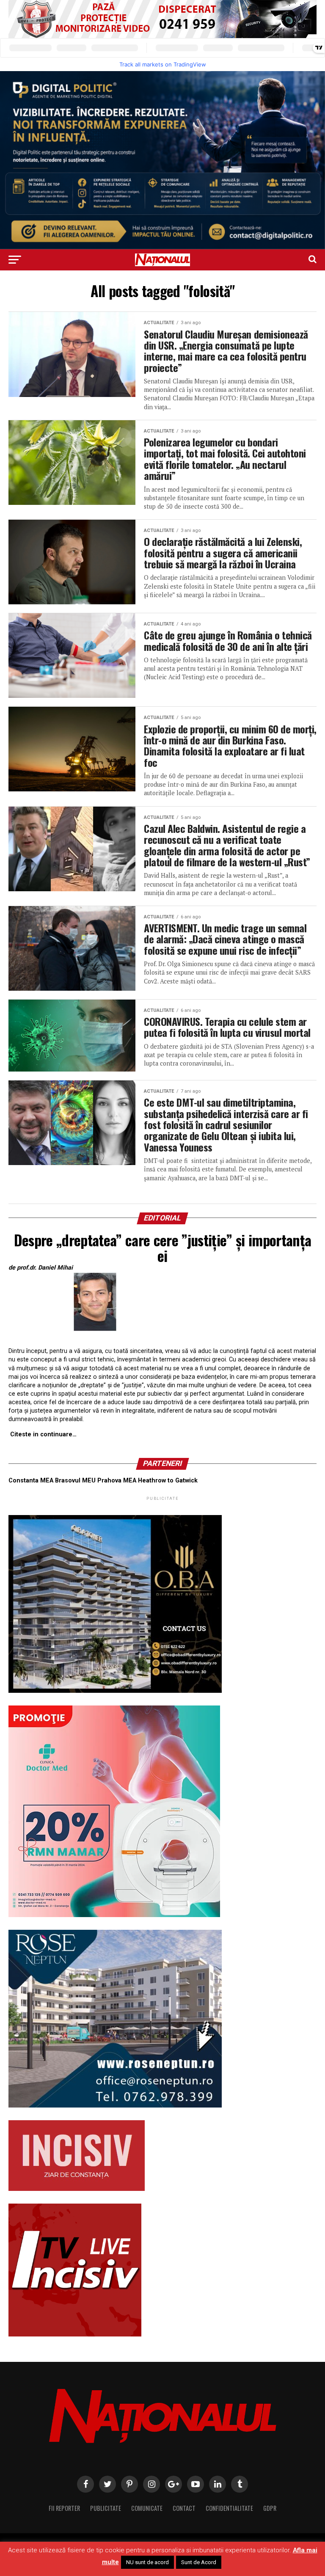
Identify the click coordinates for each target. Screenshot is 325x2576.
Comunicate (147, 2508)
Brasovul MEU (75, 1481)
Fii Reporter (64, 2508)
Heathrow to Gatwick (168, 1481)
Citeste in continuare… (43, 1434)
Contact (184, 2508)
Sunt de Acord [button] (199, 2562)
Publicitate (106, 2508)
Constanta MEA (31, 1481)
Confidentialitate (229, 2508)
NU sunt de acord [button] (147, 2562)
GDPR (270, 2508)
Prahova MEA (117, 1481)
